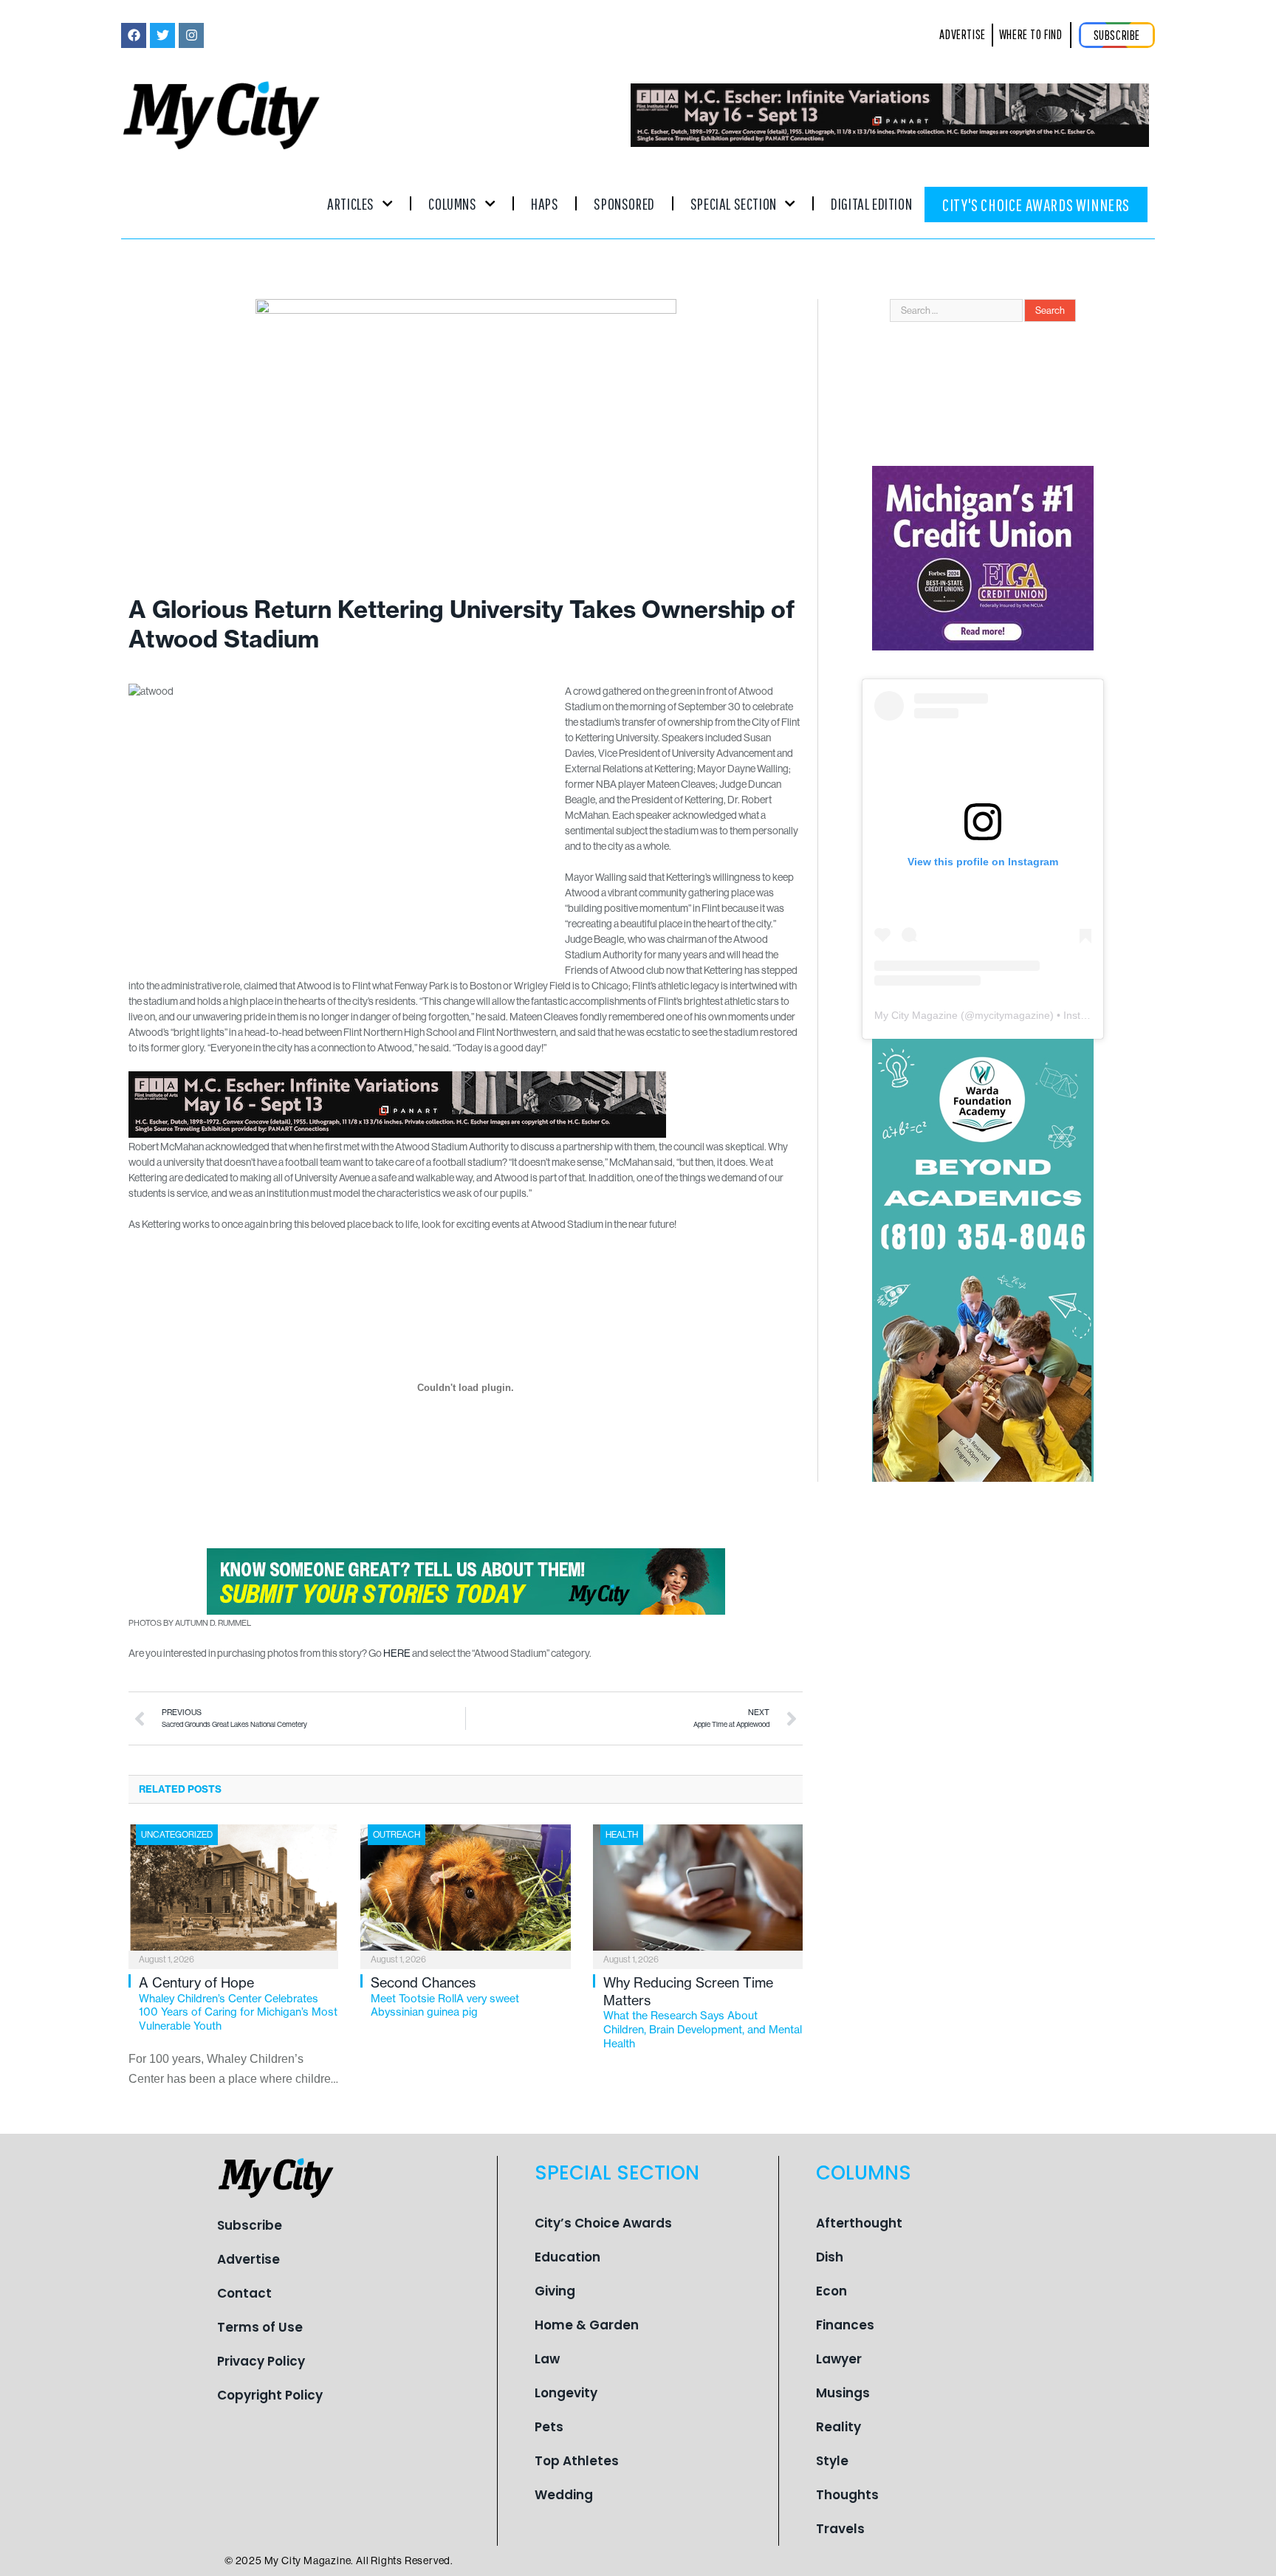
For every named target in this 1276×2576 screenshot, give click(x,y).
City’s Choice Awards (603, 2223)
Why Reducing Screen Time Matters (703, 2012)
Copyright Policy (270, 2395)
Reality (838, 2427)
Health (622, 1835)
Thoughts (847, 2495)
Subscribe (250, 2225)
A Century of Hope (238, 2003)
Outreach (397, 1835)
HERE (397, 1653)
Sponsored (624, 203)
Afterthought (859, 2223)
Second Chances (445, 1996)
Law (547, 2359)
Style (832, 2461)
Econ (831, 2291)
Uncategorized (177, 1835)
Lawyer (839, 2359)
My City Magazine (916, 1015)
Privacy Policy (261, 2361)
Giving (555, 2291)
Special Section (734, 203)
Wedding (564, 2495)
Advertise (248, 2259)
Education (567, 2257)
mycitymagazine (1012, 1015)
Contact (244, 2293)
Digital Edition (871, 203)
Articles (351, 203)
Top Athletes (577, 2461)
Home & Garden (587, 2325)
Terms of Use (260, 2327)
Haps (545, 203)
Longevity (566, 2393)
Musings (843, 2393)
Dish (830, 2257)
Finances (845, 2325)
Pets (549, 2427)
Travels (840, 2529)
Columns (452, 203)
